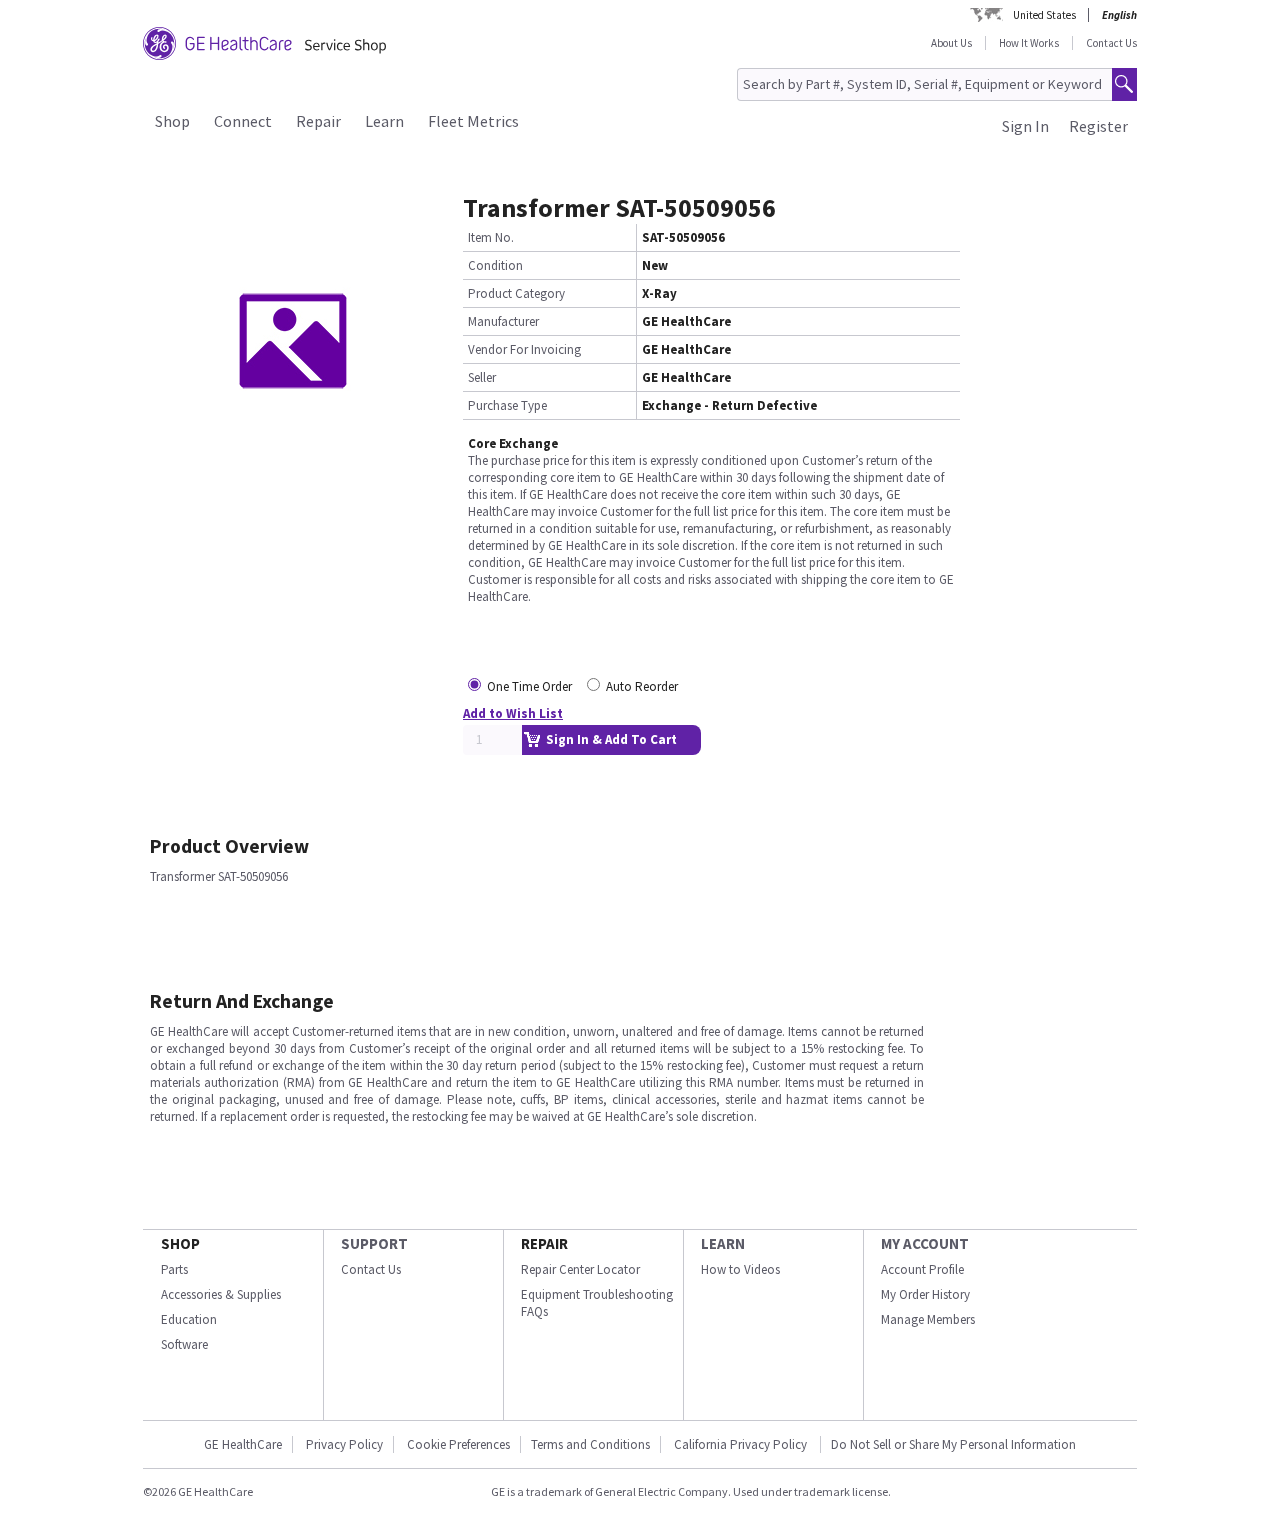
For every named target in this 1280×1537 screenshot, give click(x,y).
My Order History (925, 1294)
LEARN (723, 1243)
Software (184, 1344)
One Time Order (529, 686)
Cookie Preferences (458, 1444)
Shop (172, 121)
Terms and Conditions (590, 1444)
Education (189, 1319)
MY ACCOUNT (925, 1243)
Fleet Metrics (473, 121)
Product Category (516, 293)
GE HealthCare (243, 1444)
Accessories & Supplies (221, 1294)
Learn (384, 121)
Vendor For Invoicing (524, 349)
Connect (243, 121)
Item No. (491, 237)
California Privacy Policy (742, 1444)
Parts (174, 1269)
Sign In (1025, 126)
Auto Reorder (642, 686)
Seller (482, 377)
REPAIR (544, 1243)
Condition (495, 265)
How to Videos (740, 1269)
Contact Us (1111, 43)
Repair (318, 121)
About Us (951, 43)
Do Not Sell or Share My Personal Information (953, 1444)
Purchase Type (507, 405)
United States (1044, 15)
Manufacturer (503, 321)
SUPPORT (374, 1243)
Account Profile (922, 1269)
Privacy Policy (344, 1444)
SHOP (180, 1243)
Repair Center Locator (580, 1269)
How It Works (1029, 43)
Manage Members (928, 1319)
